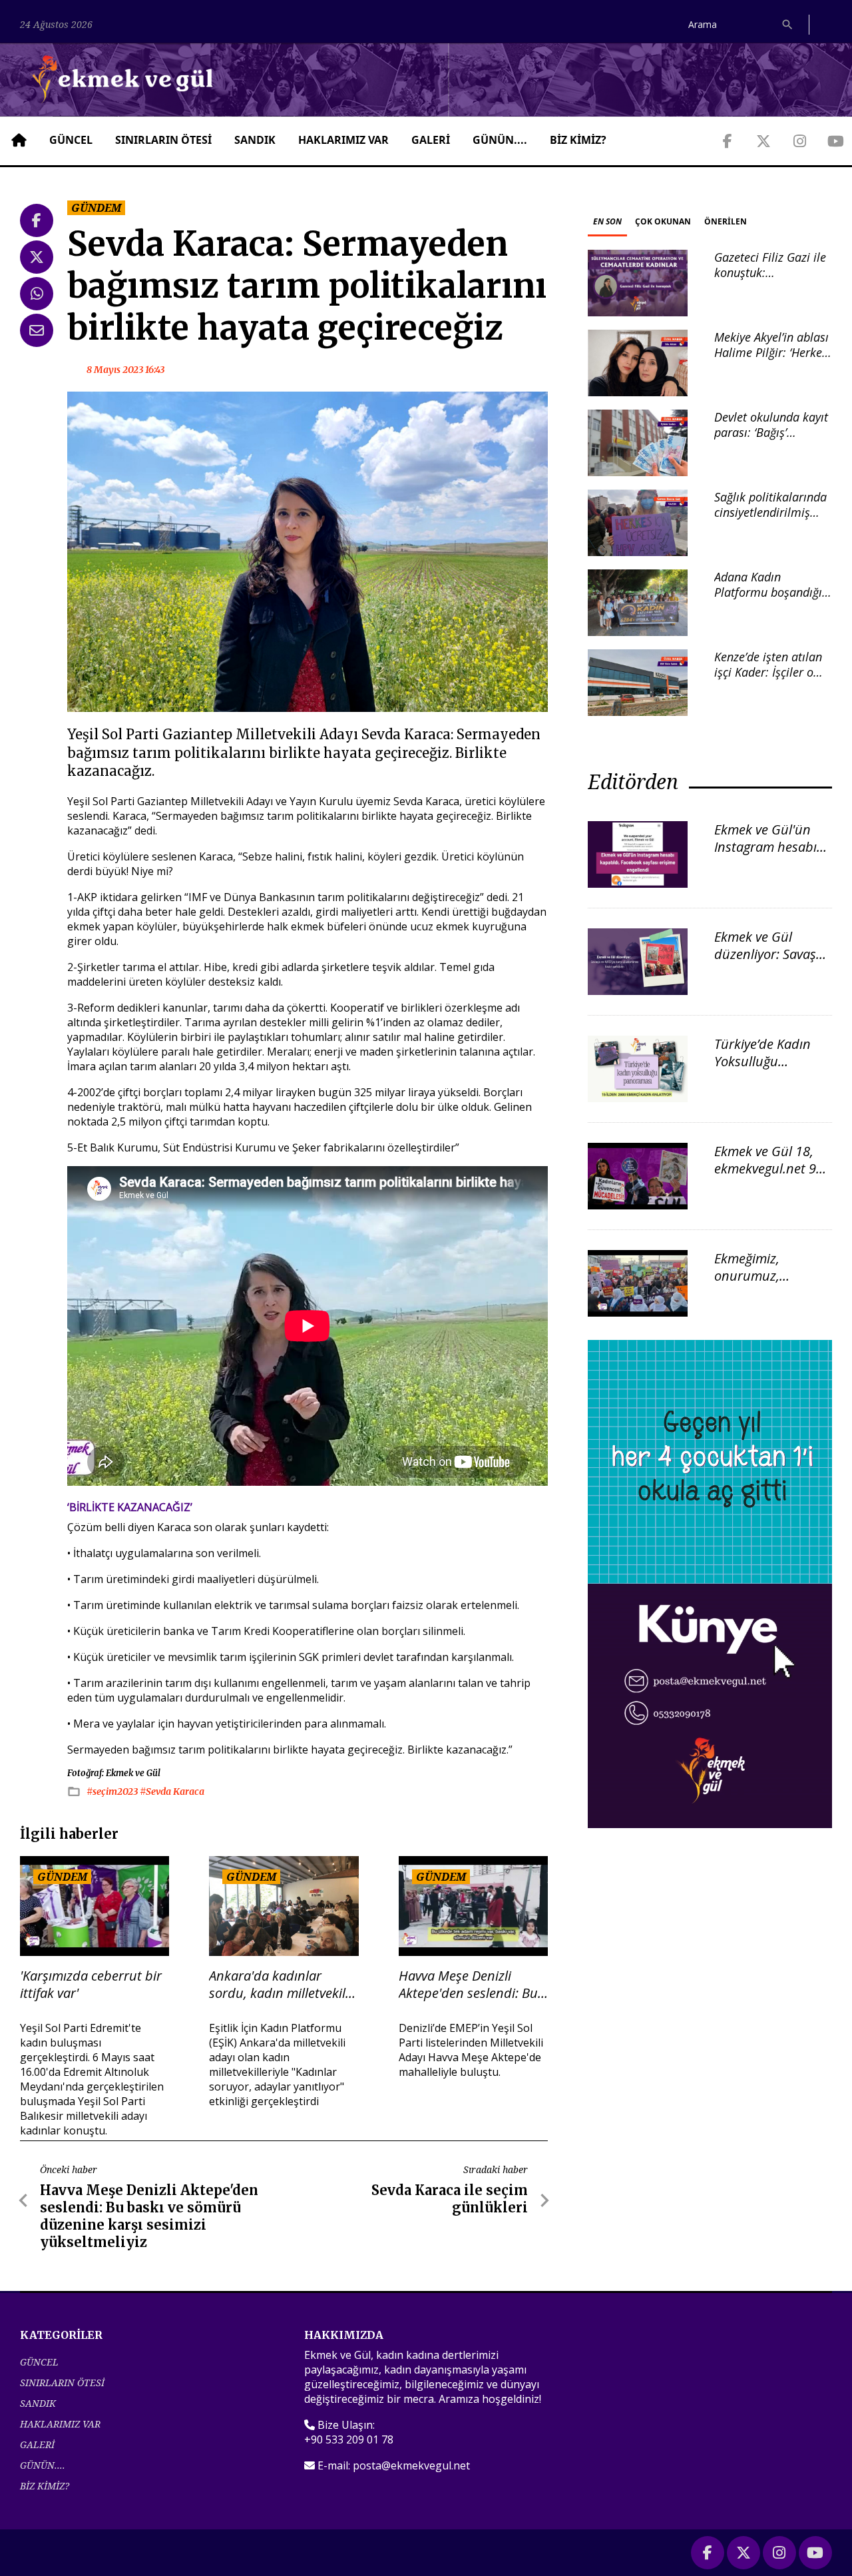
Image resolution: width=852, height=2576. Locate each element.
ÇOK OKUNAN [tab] (663, 221)
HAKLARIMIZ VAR (343, 140)
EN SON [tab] (607, 221)
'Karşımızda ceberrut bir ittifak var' (91, 1985)
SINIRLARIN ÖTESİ (163, 140)
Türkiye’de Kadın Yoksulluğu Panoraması (762, 1061)
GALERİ (431, 140)
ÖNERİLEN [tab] (726, 221)
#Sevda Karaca (172, 1791)
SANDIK (255, 140)
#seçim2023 (113, 1791)
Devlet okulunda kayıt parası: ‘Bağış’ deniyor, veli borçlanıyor (771, 440)
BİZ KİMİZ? (578, 140)
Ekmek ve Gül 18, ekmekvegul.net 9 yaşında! (765, 1168)
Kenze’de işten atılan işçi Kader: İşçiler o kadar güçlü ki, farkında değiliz (768, 680)
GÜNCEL (71, 140)
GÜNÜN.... (500, 140)
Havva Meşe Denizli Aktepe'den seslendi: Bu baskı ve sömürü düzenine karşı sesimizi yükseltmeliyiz (468, 1985)
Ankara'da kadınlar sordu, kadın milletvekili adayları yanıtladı (279, 1985)
